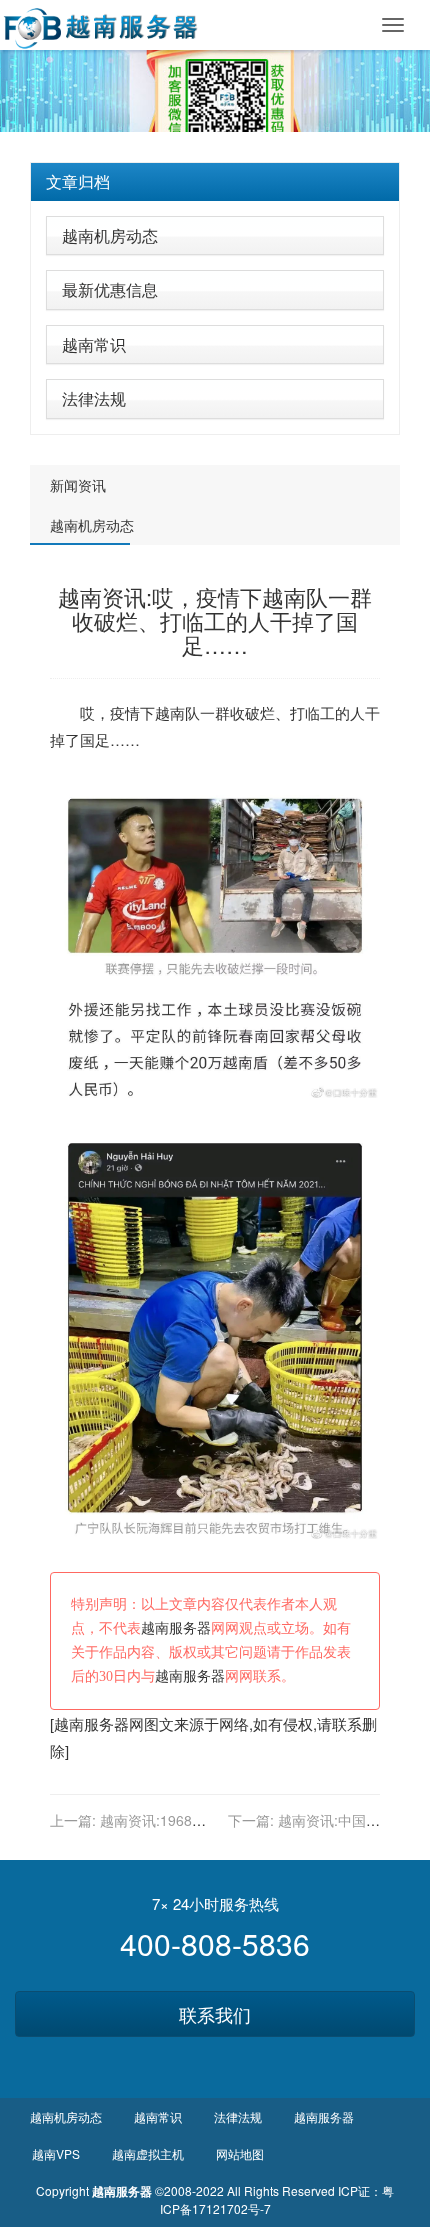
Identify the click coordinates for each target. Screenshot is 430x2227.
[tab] (215, 182)
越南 (170, 712)
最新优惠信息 (110, 289)
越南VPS (56, 2153)
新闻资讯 (78, 485)
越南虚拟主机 (148, 2153)
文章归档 (78, 181)
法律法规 (94, 398)
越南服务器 (176, 1628)
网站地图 (240, 2153)
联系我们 (215, 2014)
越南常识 (94, 344)
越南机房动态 (110, 235)
